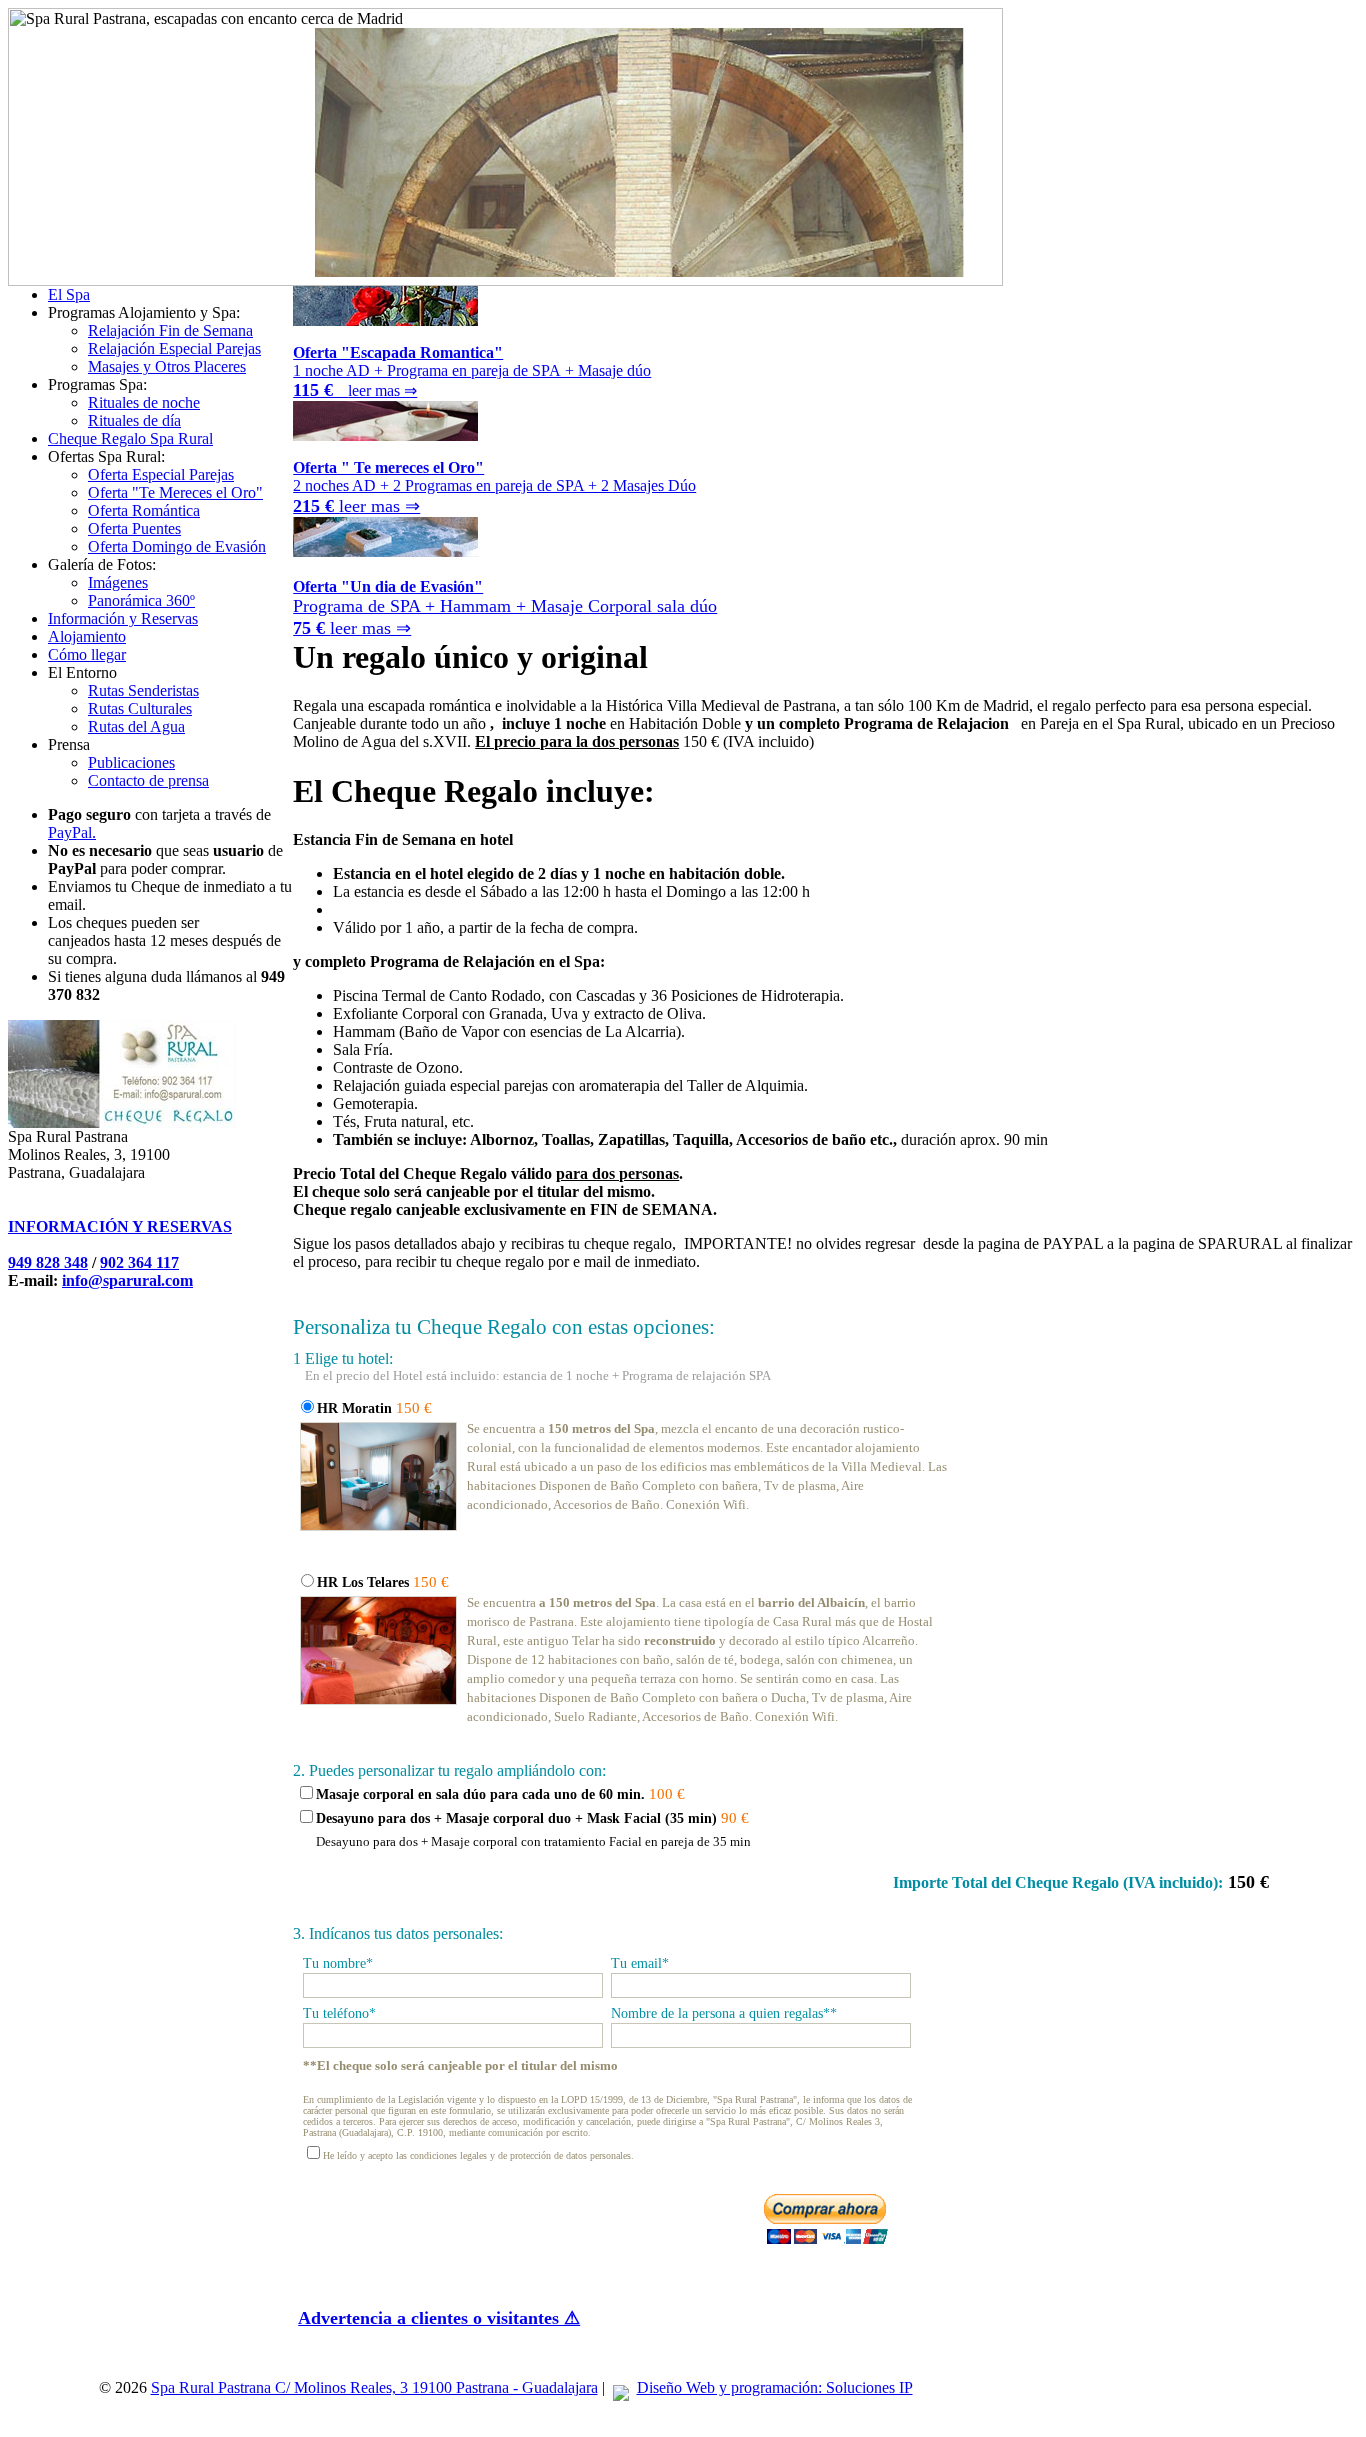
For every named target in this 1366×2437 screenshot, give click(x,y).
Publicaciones (131, 762)
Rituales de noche (144, 402)
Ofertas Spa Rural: (106, 456)
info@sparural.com (127, 1280)
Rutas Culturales (140, 708)
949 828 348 (48, 1262)
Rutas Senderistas (143, 690)
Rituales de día (134, 420)
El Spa (69, 294)
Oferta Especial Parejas (161, 474)
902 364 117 (139, 1262)
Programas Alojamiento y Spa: (144, 312)
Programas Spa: (97, 384)
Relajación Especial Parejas (174, 348)
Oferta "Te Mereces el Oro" (175, 492)
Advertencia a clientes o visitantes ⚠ (439, 2318)
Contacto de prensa (148, 780)
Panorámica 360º (141, 600)
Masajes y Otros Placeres (167, 366)
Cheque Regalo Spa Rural (130, 438)
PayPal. (72, 832)
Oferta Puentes (134, 528)
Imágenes (118, 582)
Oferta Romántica (144, 510)
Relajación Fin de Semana (170, 330)
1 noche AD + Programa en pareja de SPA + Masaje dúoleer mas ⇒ (472, 371)
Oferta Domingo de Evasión (177, 546)
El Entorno (82, 672)
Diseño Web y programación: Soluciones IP (775, 2387)
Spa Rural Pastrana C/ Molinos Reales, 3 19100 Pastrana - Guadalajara (374, 2387)
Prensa (69, 744)
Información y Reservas (123, 618)
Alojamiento (87, 636)
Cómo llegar (87, 654)
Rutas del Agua (136, 726)
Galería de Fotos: (102, 564)
